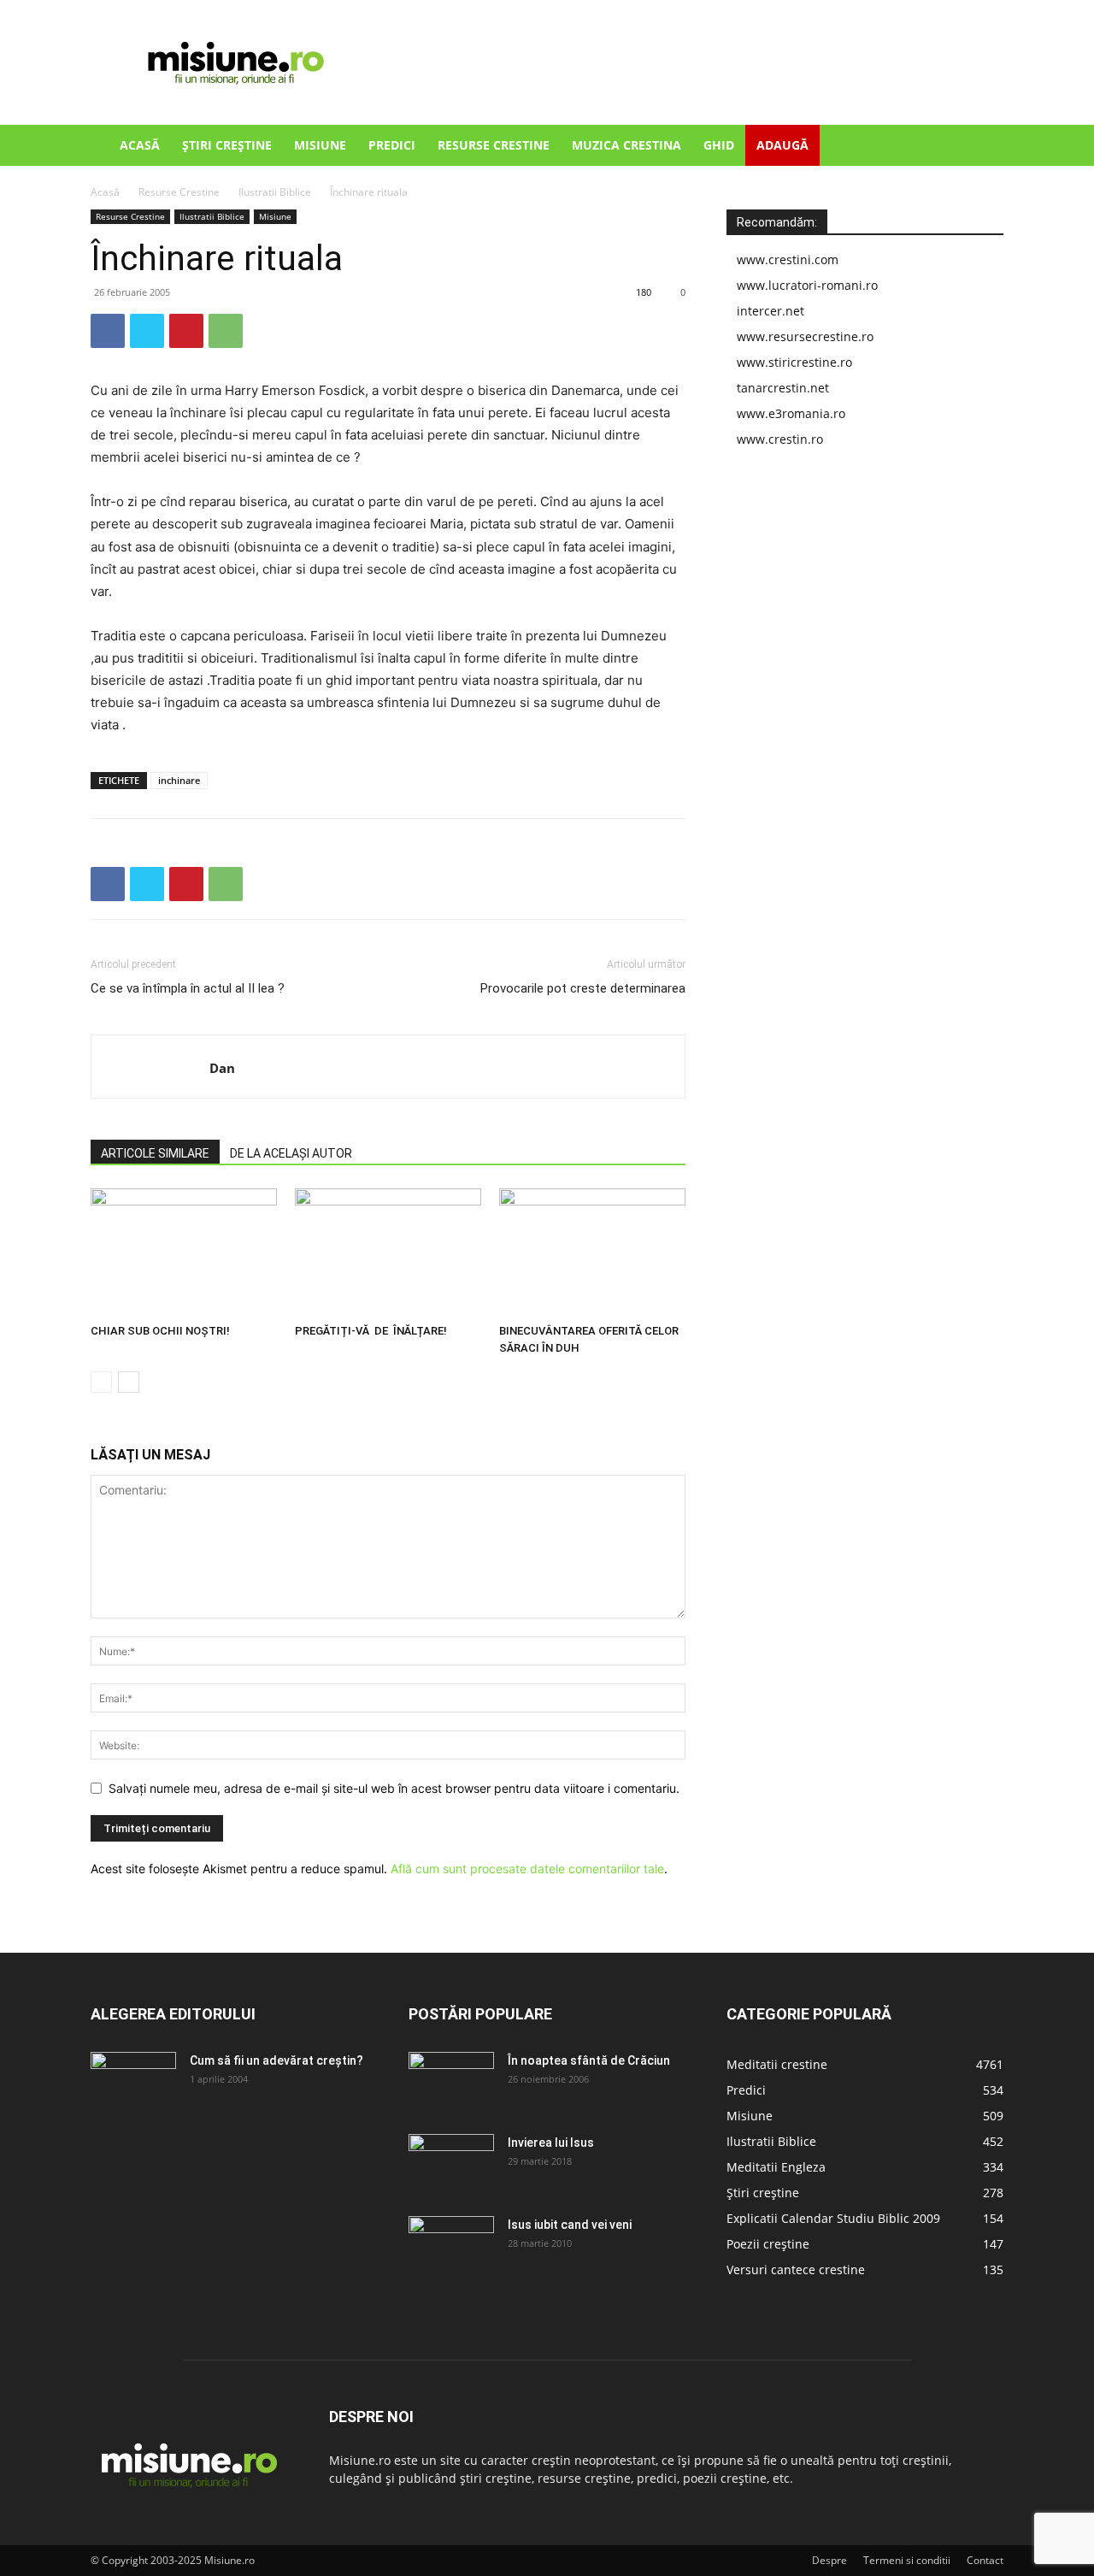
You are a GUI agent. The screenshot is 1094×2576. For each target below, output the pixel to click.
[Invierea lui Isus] (451, 2164)
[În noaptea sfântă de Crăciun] (451, 2082)
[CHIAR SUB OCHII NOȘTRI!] (184, 1253)
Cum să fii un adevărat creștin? (276, 2060)
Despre (829, 2560)
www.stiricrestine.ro (794, 362)
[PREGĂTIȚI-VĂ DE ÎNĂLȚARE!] (388, 1253)
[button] (983, 147)
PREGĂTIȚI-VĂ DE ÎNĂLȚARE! (371, 1331)
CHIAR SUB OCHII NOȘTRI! (160, 1331)
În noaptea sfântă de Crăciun (589, 2060)
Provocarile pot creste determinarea (583, 988)
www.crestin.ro (780, 439)
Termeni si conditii (907, 2560)
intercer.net (771, 311)
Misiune (320, 145)
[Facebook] (108, 331)
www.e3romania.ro (791, 413)
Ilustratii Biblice (275, 192)
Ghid (719, 145)
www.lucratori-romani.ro (807, 285)
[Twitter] (147, 331)
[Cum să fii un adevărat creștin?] (133, 2082)
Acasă (140, 145)
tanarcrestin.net (783, 388)
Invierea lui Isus (551, 2143)
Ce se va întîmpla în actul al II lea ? (188, 988)
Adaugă (782, 145)
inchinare (179, 780)
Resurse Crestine (494, 145)
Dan (222, 1068)
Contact (985, 2560)
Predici (392, 145)
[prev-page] (101, 1382)
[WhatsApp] (226, 331)
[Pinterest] (186, 331)
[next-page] (129, 1382)
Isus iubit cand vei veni (570, 2225)
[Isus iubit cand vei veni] (451, 2246)
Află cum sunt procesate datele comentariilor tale (527, 1869)
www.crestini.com (788, 259)
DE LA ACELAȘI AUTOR (291, 1153)
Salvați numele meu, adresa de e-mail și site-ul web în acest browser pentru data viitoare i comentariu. (394, 1788)
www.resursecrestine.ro (805, 336)
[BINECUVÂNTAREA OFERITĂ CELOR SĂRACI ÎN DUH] (592, 1253)
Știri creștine (227, 145)
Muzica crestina (626, 145)
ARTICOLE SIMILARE (155, 1153)
